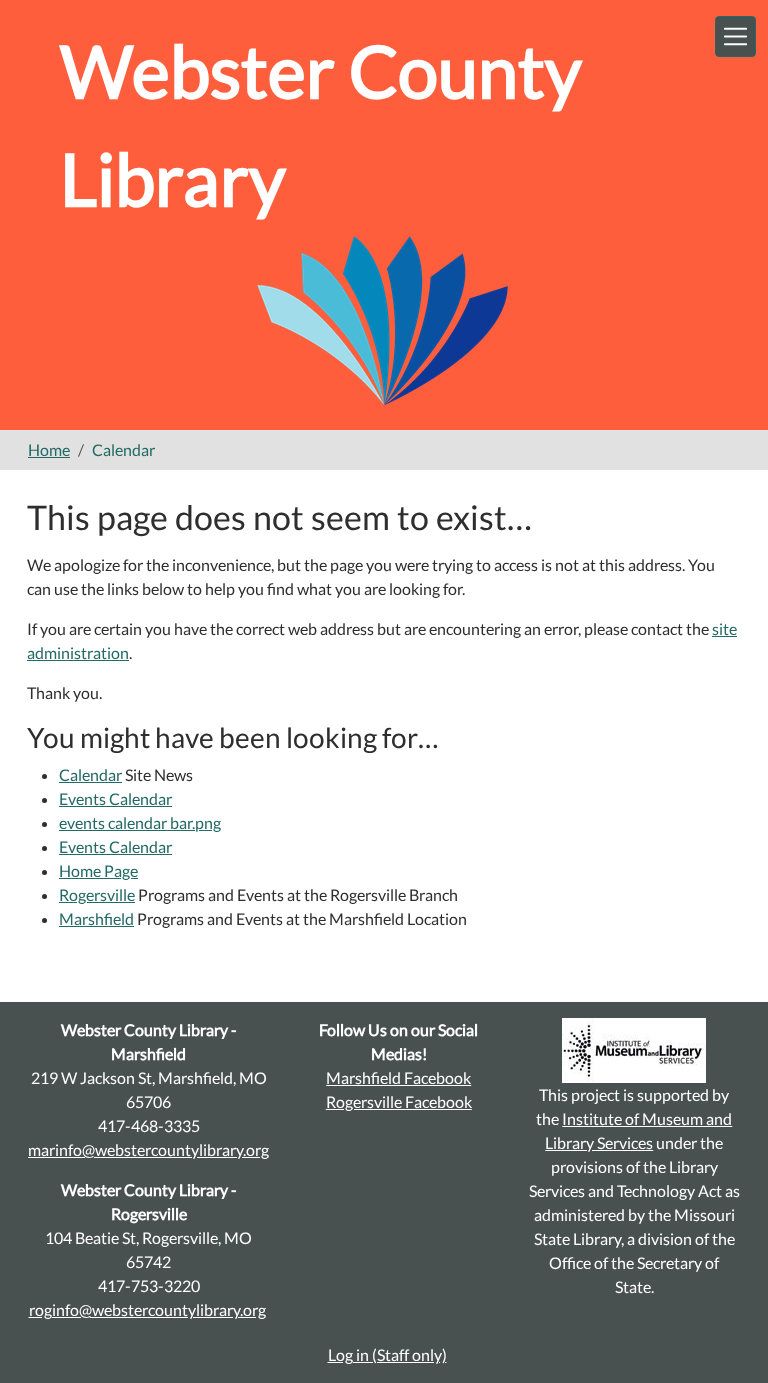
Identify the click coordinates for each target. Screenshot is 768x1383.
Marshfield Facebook (398, 1077)
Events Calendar (115, 798)
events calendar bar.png (140, 822)
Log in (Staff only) (387, 1354)
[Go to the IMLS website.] (635, 1050)
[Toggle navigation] (735, 36)
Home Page (98, 870)
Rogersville (97, 894)
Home (49, 449)
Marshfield (96, 918)
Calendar (90, 774)
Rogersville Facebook (399, 1101)
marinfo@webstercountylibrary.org (148, 1149)
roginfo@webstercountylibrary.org (147, 1309)
